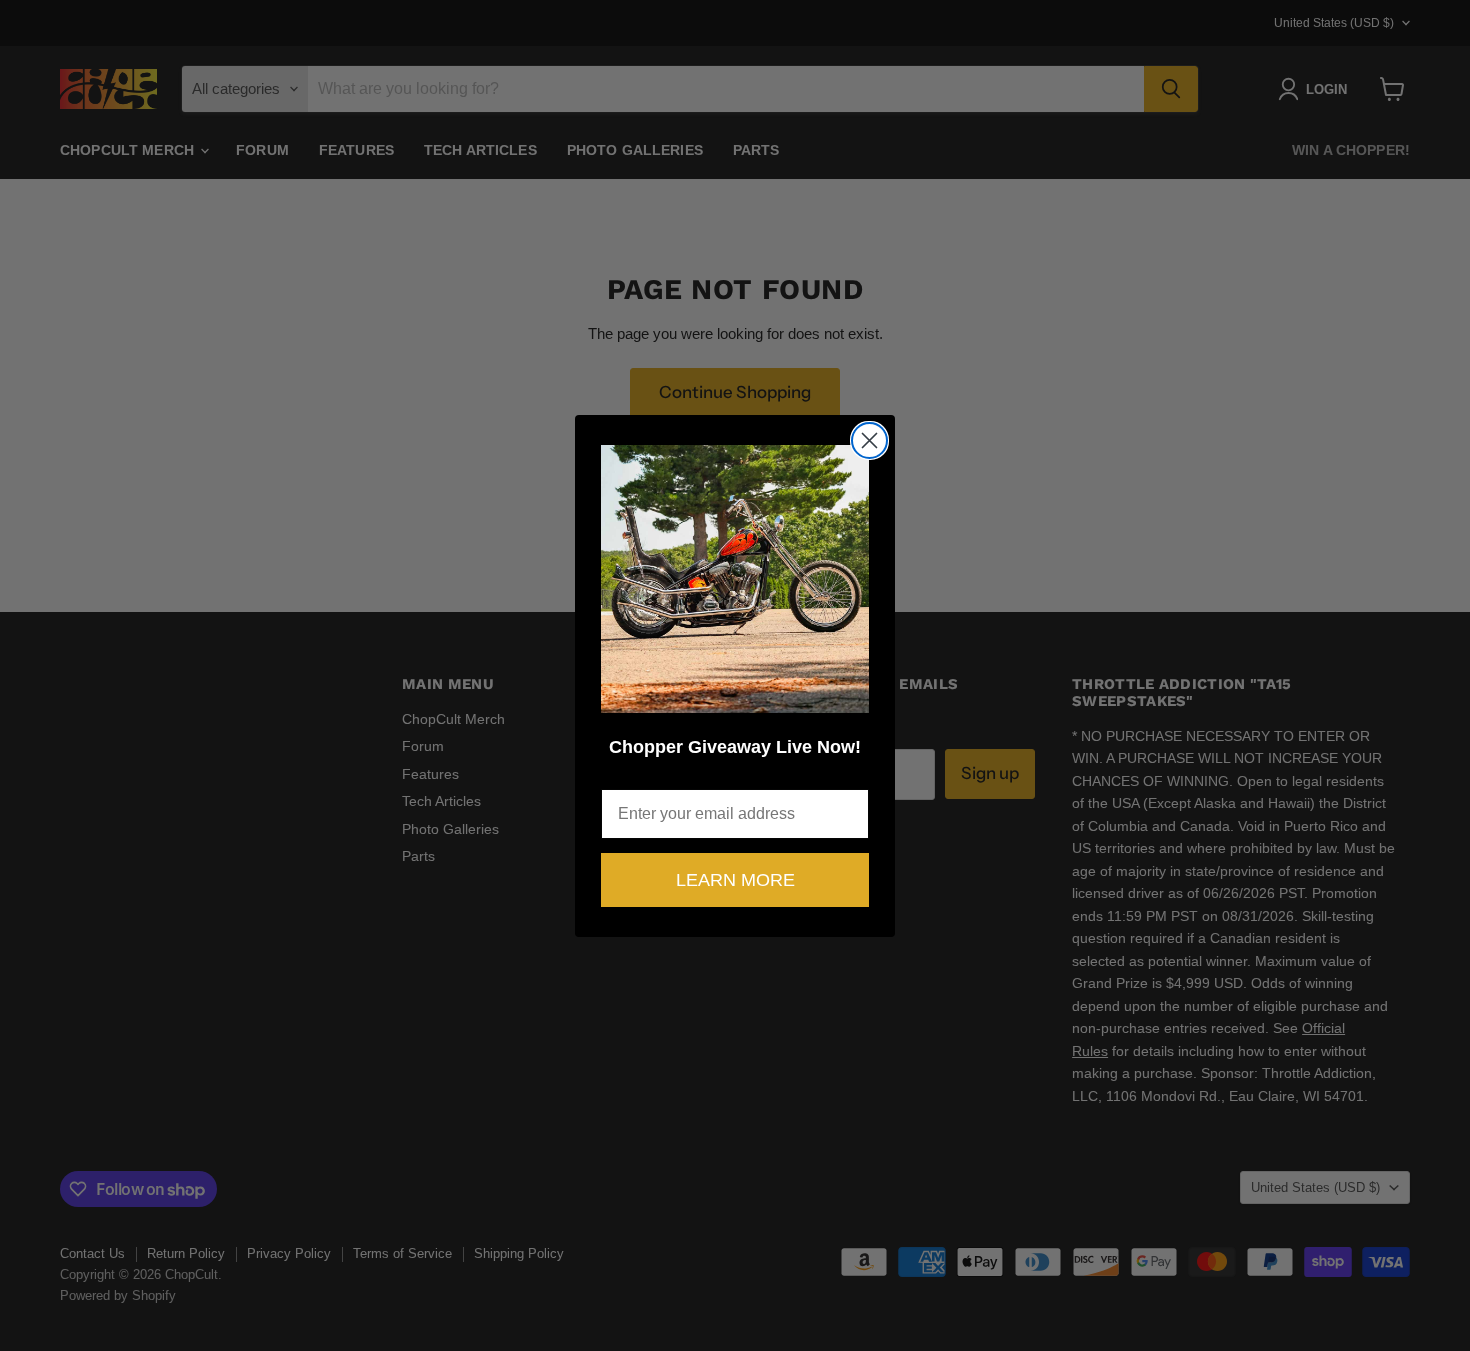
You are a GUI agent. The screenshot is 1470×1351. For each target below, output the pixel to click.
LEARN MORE (735, 880)
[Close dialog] (869, 440)
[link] (735, 579)
